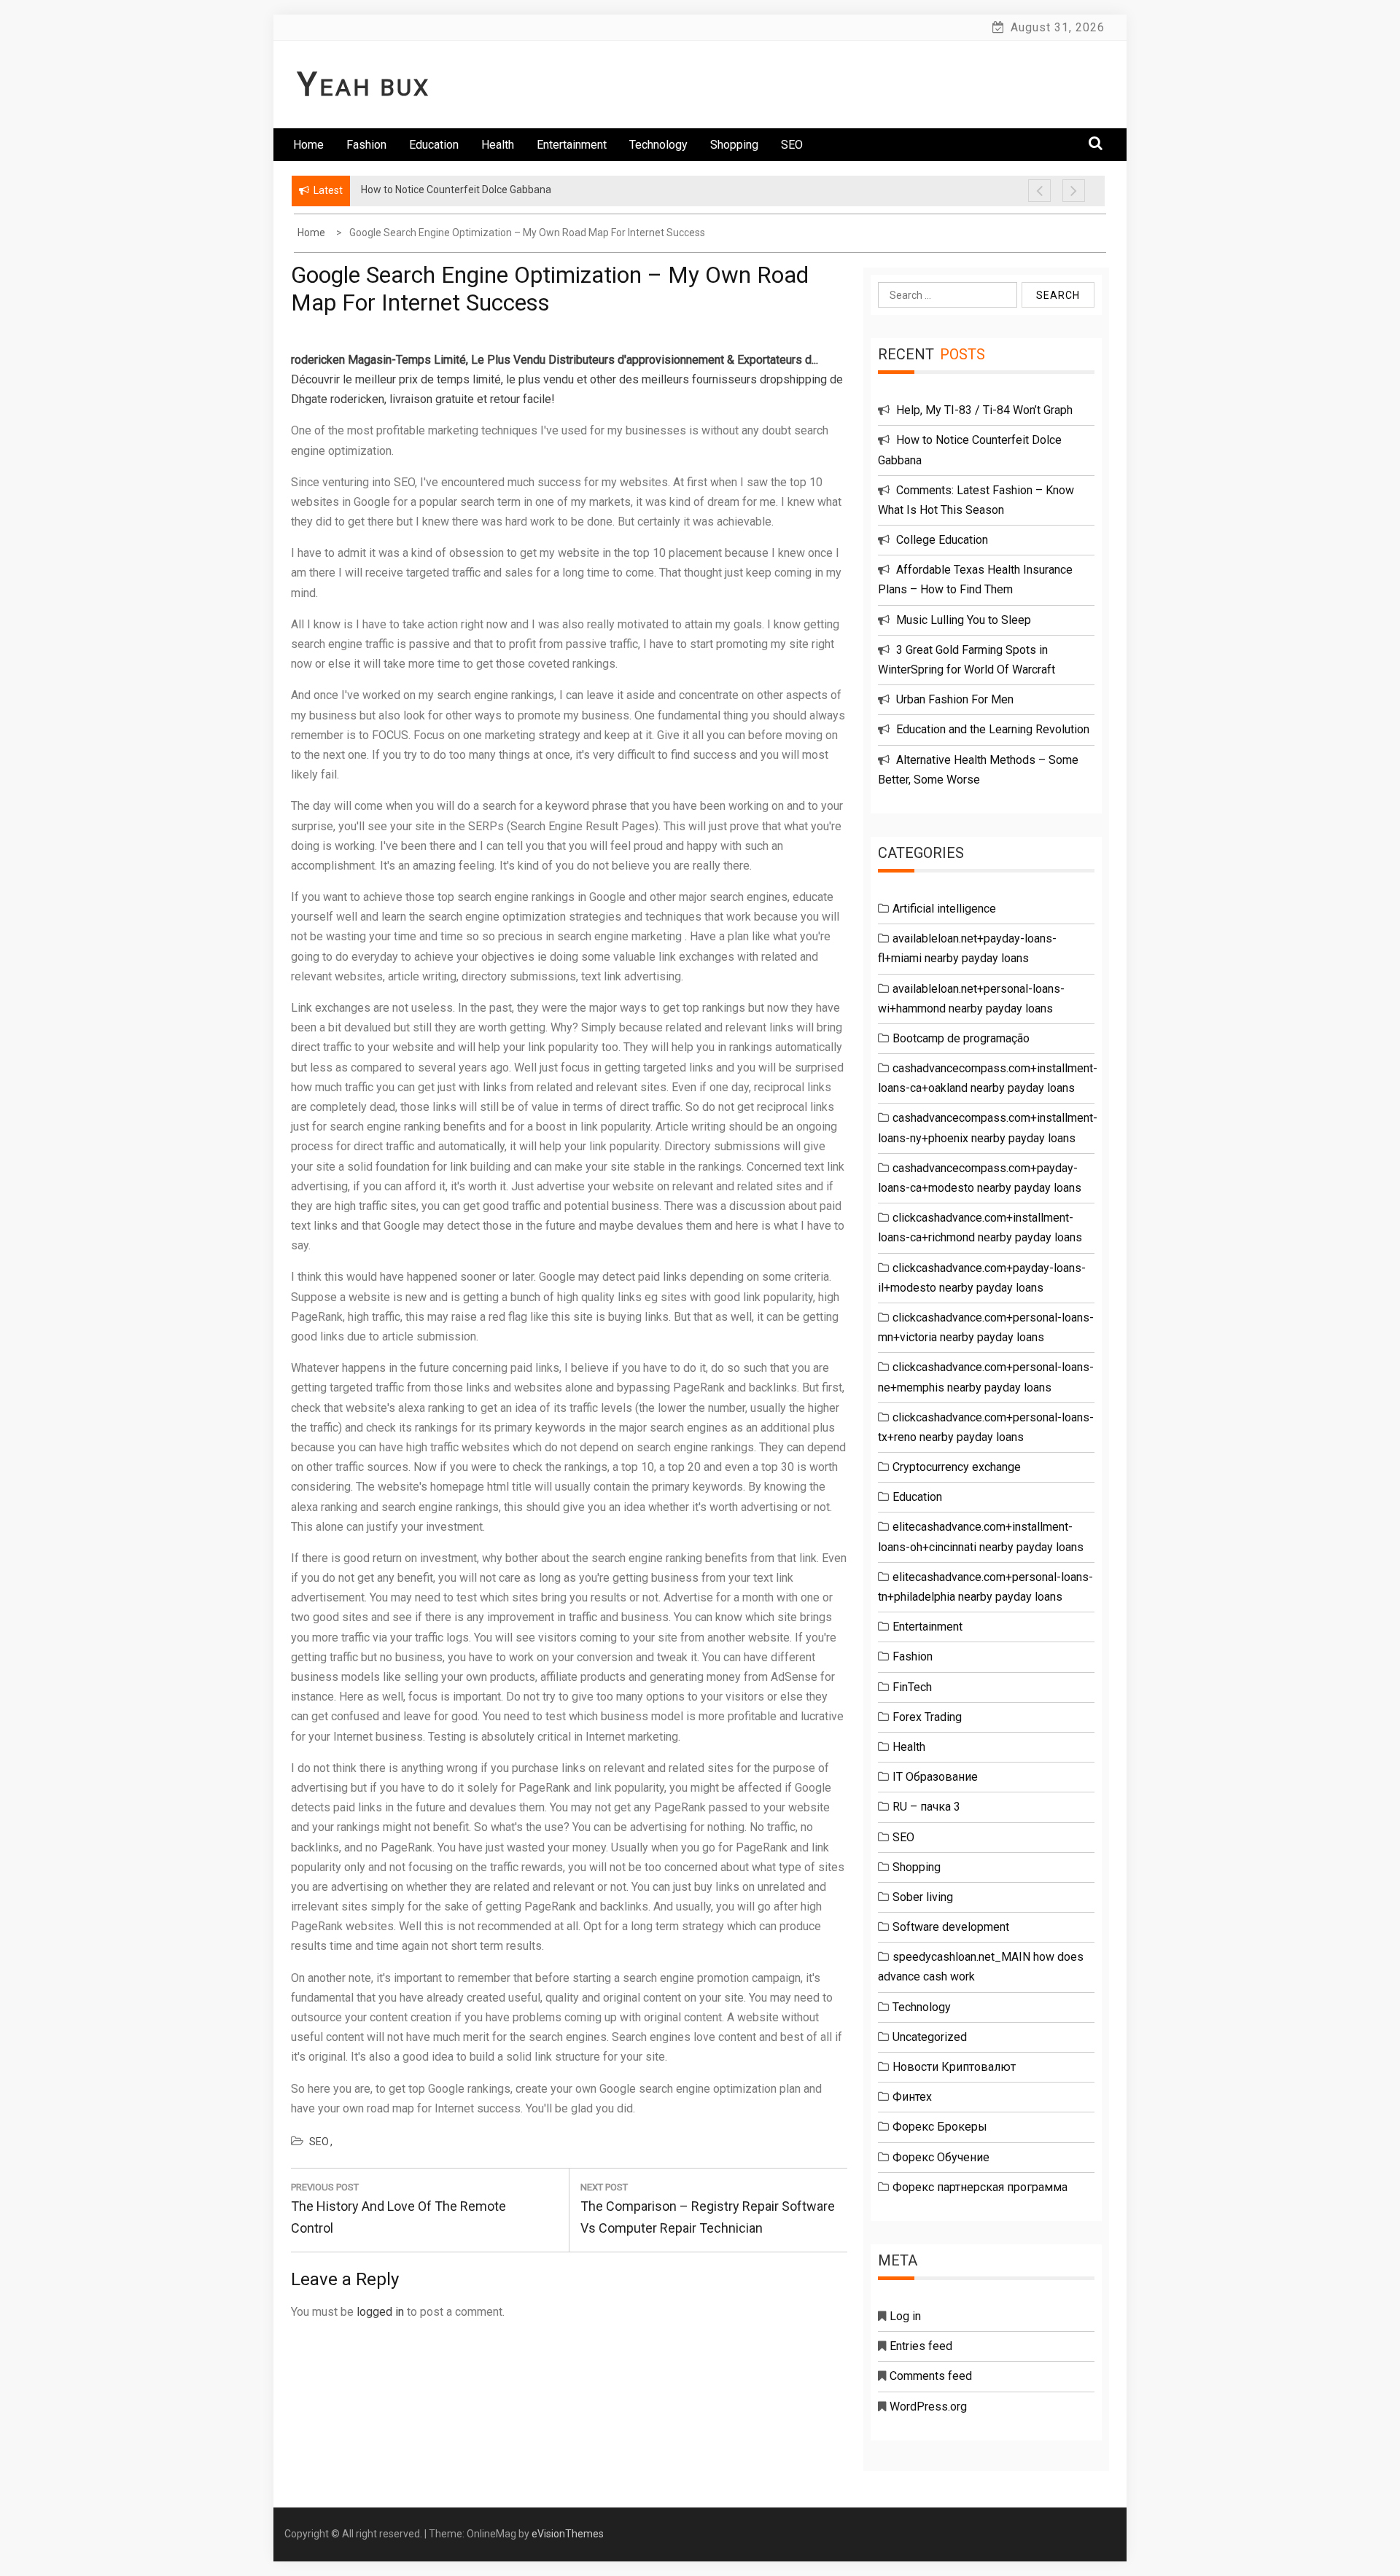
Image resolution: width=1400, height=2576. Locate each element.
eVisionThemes (568, 2534)
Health (498, 145)
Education (434, 145)
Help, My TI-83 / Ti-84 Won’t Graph (984, 410)
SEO (792, 145)
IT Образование (935, 1777)
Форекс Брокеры (940, 2127)
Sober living (923, 1897)
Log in (905, 2316)
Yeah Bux (364, 87)
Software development (951, 1927)
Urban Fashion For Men (955, 699)
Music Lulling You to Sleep (964, 620)
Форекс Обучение (941, 2157)
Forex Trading (927, 1717)
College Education (942, 540)
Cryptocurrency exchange (957, 1467)
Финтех (912, 2097)
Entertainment (572, 145)
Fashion (366, 145)
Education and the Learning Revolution (993, 729)
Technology (658, 145)
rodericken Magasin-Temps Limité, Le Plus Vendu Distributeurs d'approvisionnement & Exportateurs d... (555, 360)
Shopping (734, 145)
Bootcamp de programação (961, 1038)
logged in (380, 2312)
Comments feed (931, 2376)
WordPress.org (928, 2407)
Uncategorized (930, 2037)
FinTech (912, 1687)
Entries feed (921, 2346)
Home (308, 145)
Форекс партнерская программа (980, 2187)
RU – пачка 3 (926, 1807)
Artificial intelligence (944, 909)
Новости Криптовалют (954, 2067)
